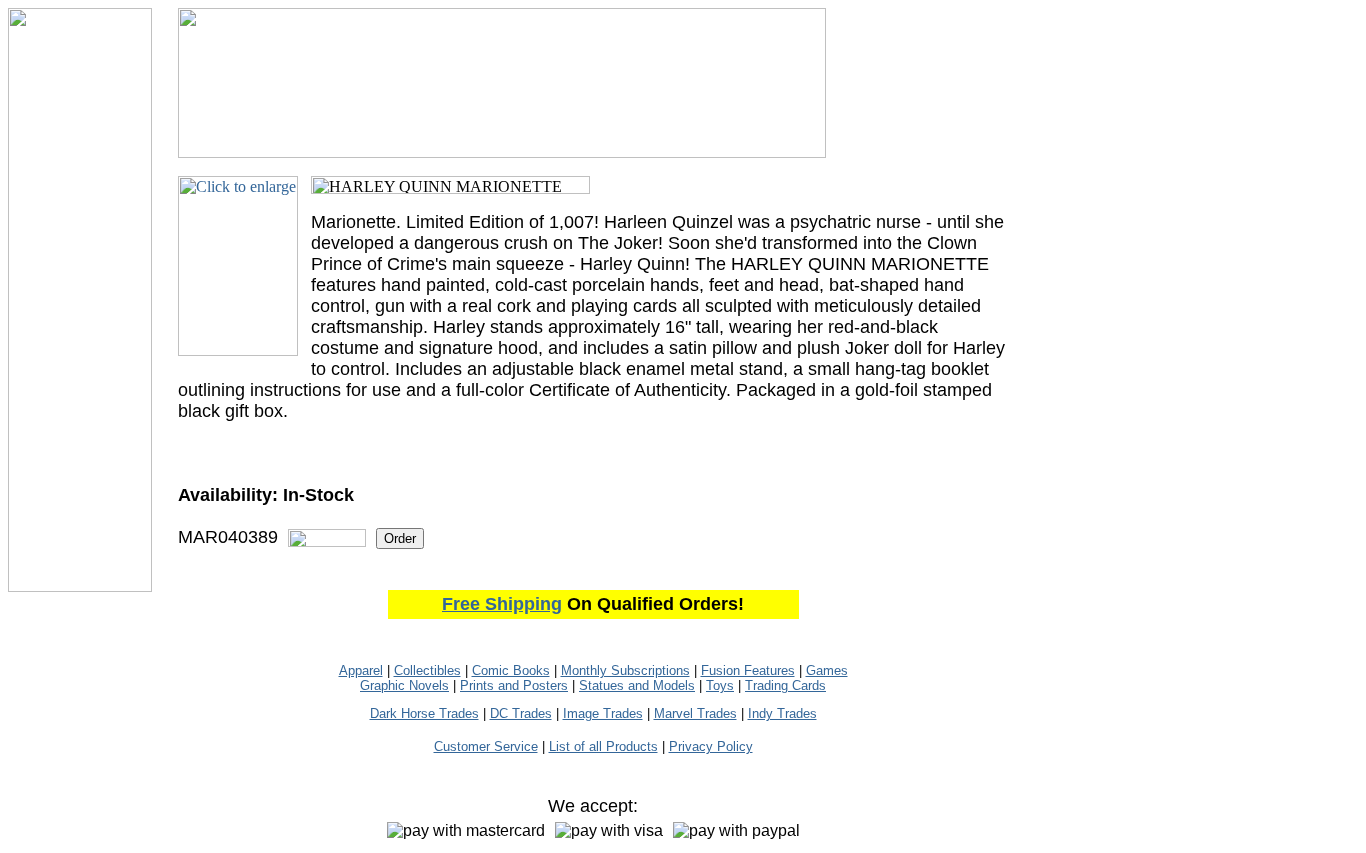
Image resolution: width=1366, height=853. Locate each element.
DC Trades (521, 713)
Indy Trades (782, 713)
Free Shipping (502, 604)
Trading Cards (785, 685)
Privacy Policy (711, 746)
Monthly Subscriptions (625, 670)
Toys (720, 685)
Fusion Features (748, 670)
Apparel (361, 670)
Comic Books (511, 670)
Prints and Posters (514, 685)
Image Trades (603, 713)
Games (827, 670)
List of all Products (603, 746)
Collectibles (427, 670)
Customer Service (486, 746)
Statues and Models (637, 685)
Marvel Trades (695, 713)
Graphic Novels (404, 685)
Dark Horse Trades (424, 713)
